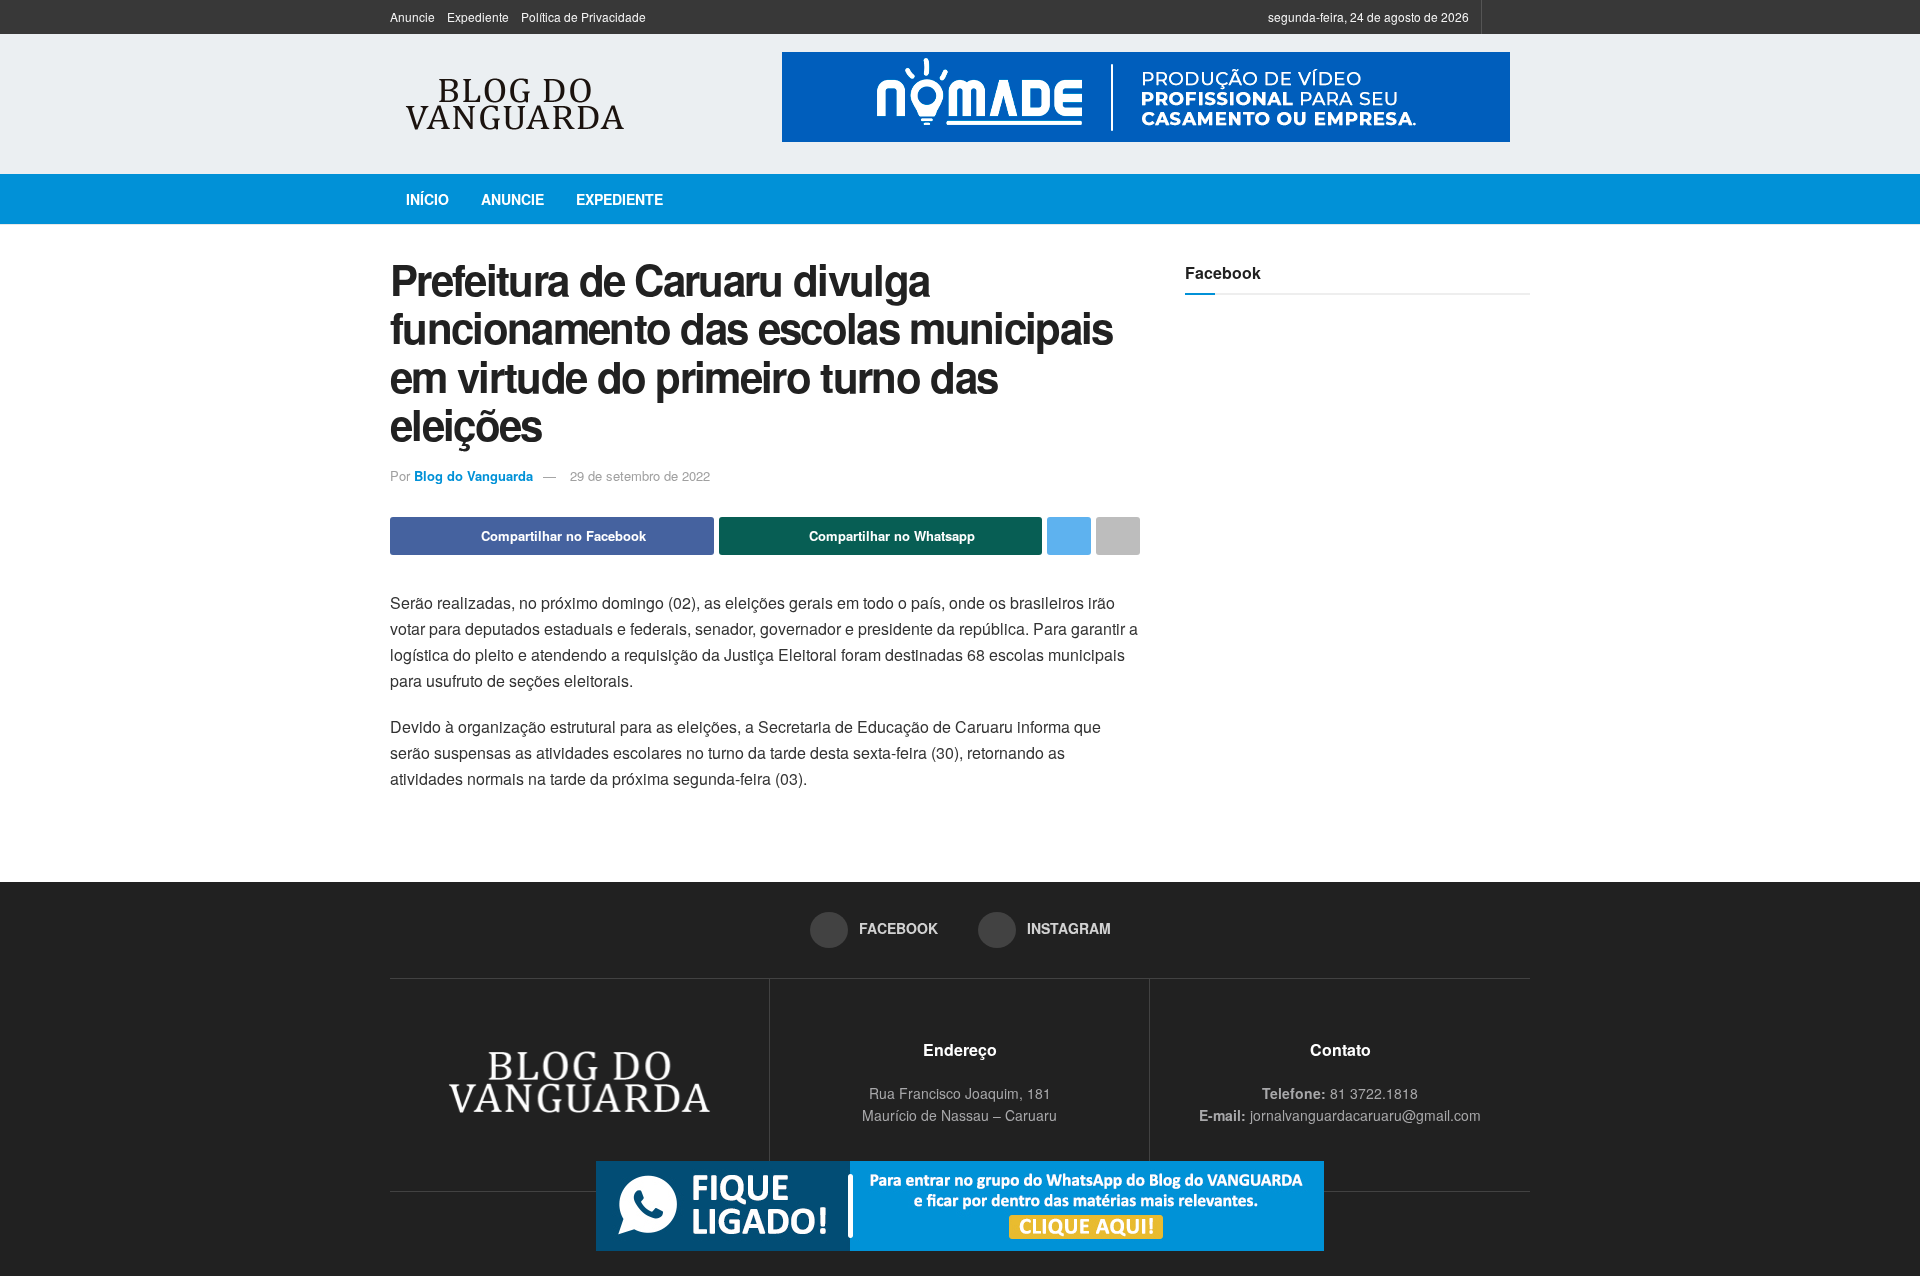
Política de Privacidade (583, 16)
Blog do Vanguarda (473, 475)
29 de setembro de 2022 (640, 475)
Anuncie (412, 16)
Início (427, 199)
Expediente (478, 16)
